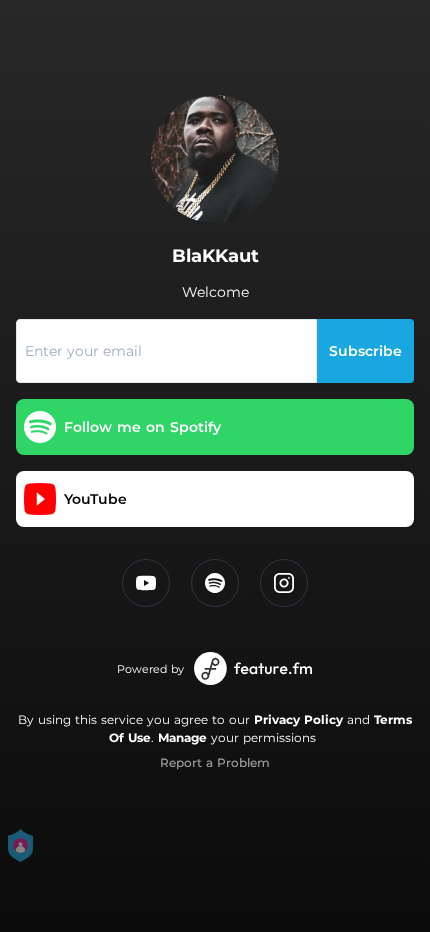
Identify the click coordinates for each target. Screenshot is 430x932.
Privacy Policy (298, 719)
